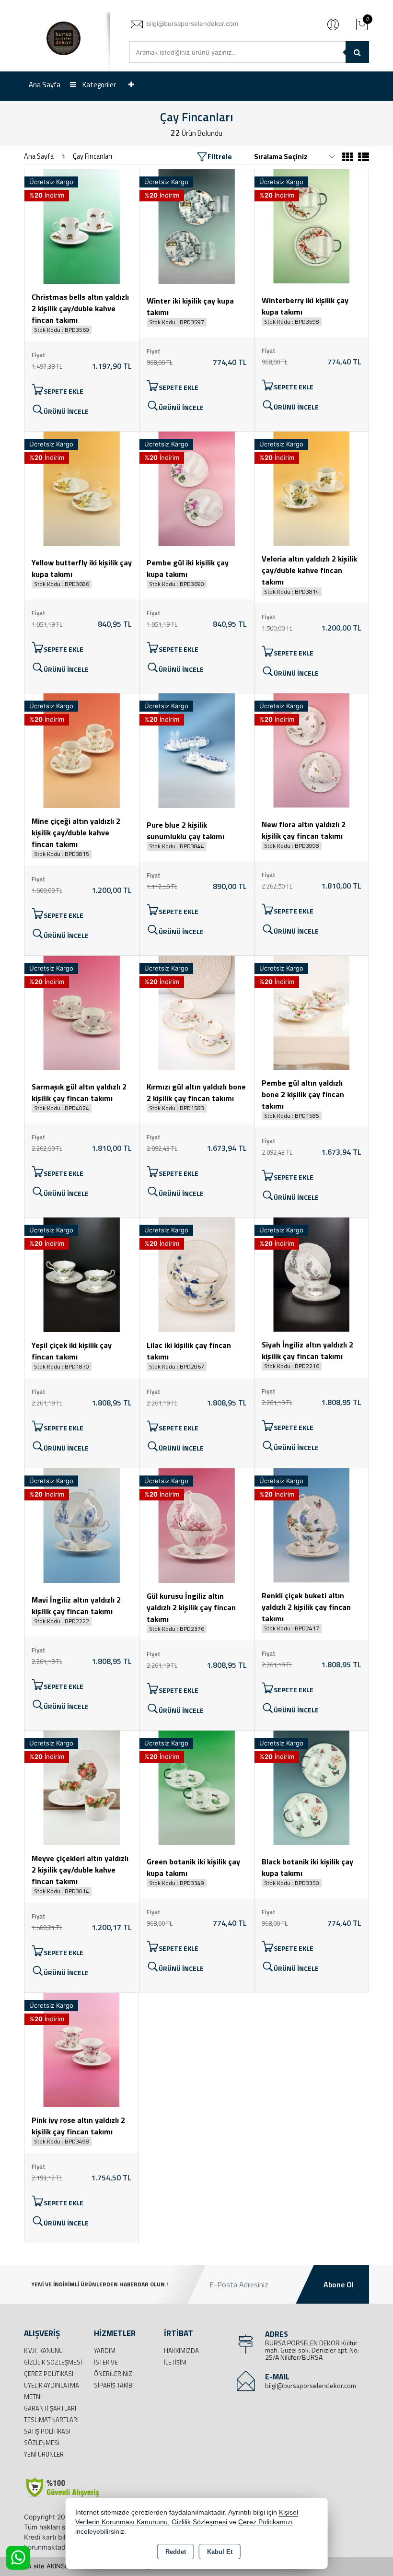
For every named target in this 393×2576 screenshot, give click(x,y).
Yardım (105, 2351)
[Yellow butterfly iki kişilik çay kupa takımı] (82, 488)
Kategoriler (98, 85)
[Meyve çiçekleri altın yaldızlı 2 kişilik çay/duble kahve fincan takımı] (82, 1787)
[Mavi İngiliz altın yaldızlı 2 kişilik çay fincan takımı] (82, 1525)
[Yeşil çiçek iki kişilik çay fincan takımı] (82, 1274)
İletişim (175, 2362)
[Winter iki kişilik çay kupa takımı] (197, 226)
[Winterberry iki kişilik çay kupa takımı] (312, 225)
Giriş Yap (333, 24)
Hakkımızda (181, 2351)
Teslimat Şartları (51, 2420)
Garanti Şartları (50, 2408)
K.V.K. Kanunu (43, 2351)
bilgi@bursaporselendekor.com (311, 2385)
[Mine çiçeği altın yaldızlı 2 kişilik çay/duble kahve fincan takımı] (82, 750)
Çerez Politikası (49, 2374)
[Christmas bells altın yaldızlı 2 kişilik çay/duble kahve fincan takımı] (82, 226)
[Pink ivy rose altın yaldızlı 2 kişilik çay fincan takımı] (81, 2049)
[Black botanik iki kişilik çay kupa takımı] (312, 1787)
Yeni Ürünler (44, 2454)
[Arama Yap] (357, 52)
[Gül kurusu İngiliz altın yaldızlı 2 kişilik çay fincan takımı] (197, 1525)
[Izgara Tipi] (348, 158)
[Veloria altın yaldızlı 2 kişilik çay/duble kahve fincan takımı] (312, 488)
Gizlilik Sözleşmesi (53, 2362)
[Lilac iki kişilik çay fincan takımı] (197, 1274)
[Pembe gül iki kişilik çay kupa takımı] (197, 488)
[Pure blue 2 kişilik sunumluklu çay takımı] (197, 750)
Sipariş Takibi (114, 2385)
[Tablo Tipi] (362, 158)
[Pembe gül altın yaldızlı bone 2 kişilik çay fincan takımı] (312, 1012)
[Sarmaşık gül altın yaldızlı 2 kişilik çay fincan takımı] (82, 1012)
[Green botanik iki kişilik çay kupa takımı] (197, 1787)
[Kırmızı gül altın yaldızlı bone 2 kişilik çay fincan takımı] (197, 1012)
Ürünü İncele (66, 411)
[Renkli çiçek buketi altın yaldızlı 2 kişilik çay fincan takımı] (312, 1524)
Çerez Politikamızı (266, 2522)
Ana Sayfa (45, 85)
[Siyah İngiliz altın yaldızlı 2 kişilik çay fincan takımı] (312, 1274)
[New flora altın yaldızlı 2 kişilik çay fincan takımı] (312, 749)
